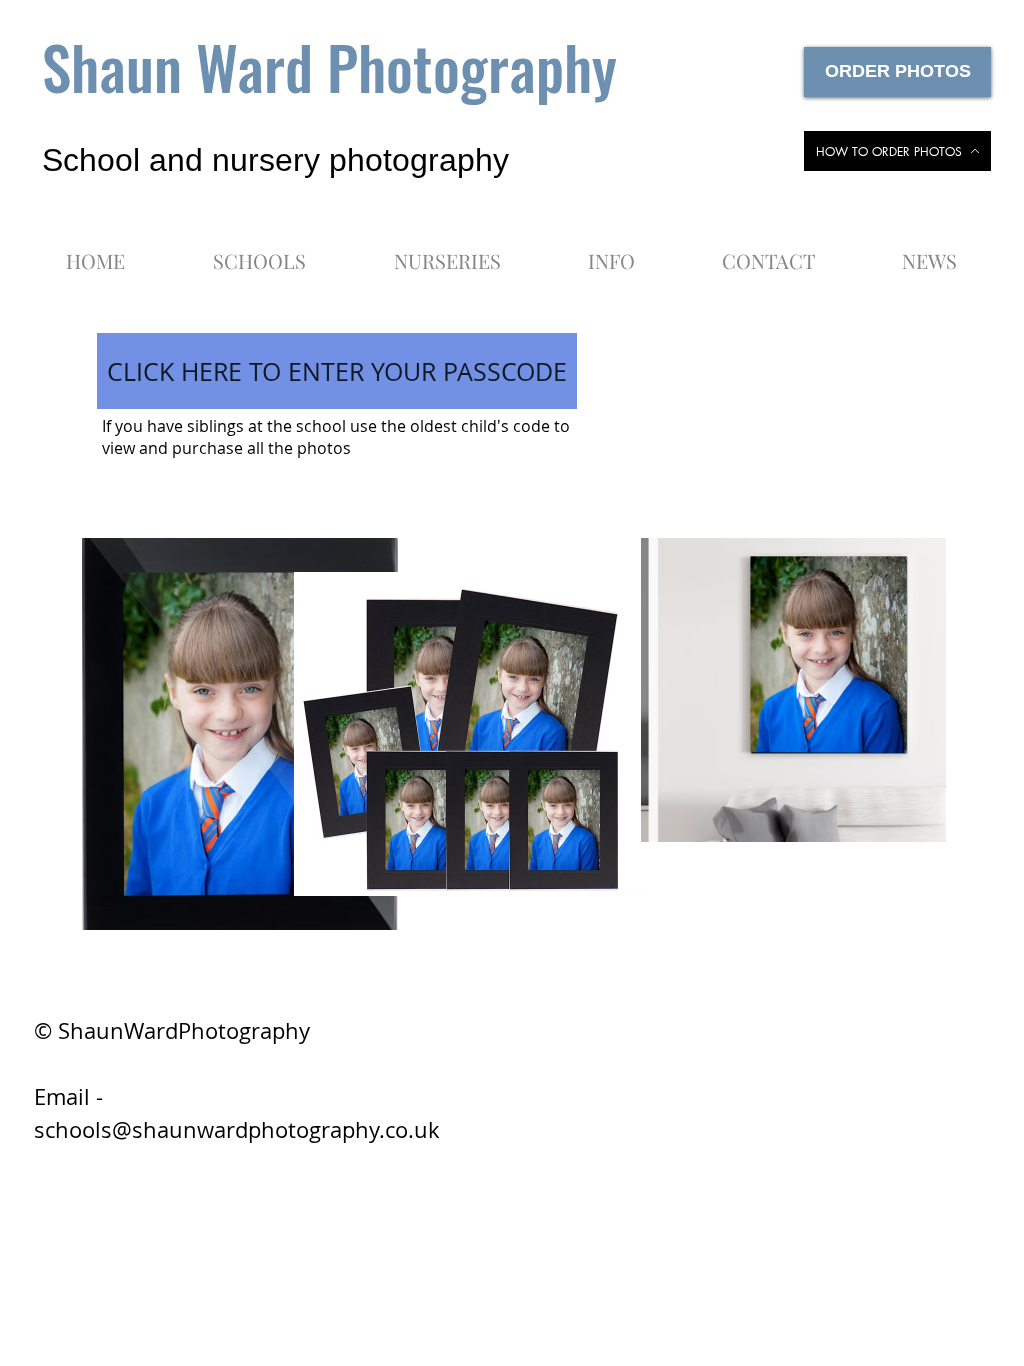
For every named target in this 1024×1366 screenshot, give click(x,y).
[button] (611, 252)
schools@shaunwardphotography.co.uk (237, 1129)
